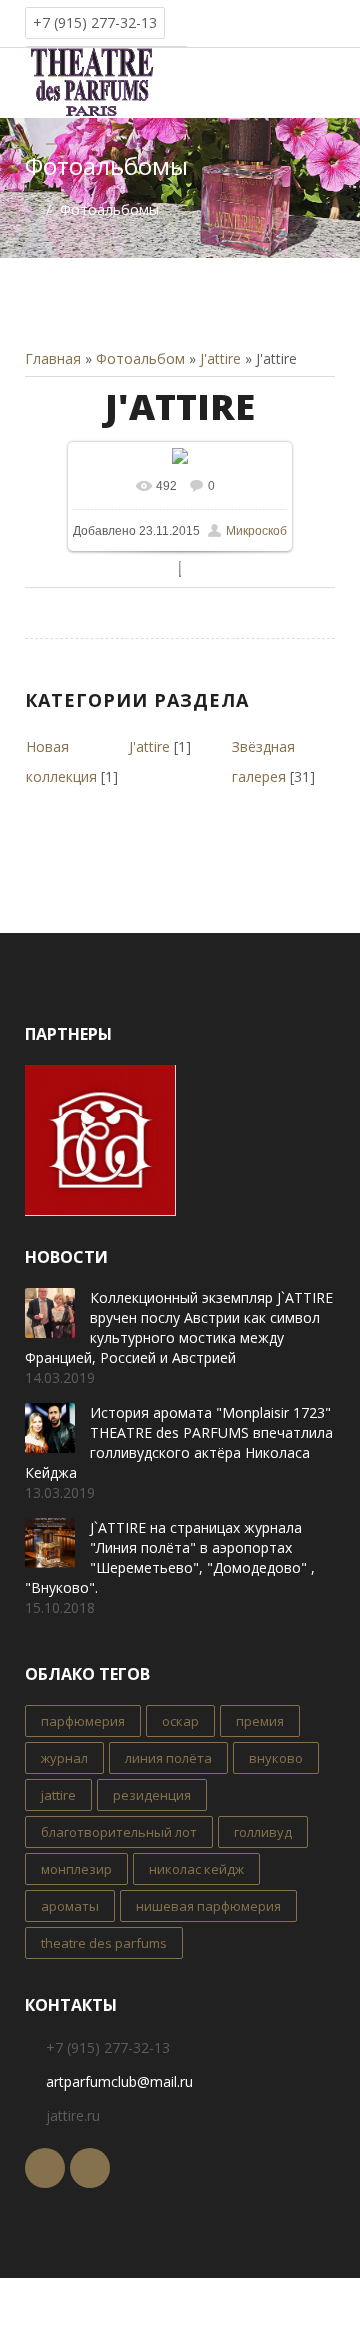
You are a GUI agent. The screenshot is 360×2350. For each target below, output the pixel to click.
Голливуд (263, 1832)
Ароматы (70, 1906)
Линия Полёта (168, 1758)
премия (260, 1721)
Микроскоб (256, 531)
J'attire (220, 358)
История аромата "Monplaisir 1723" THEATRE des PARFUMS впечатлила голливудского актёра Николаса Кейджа (179, 1442)
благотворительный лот (119, 1832)
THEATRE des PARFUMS (104, 1943)
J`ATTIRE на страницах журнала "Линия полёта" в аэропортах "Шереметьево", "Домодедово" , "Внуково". (170, 1557)
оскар (180, 1721)
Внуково (276, 1758)
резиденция (152, 1795)
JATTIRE (58, 1795)
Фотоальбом (140, 358)
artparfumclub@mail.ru (119, 2081)
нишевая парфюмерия (208, 1906)
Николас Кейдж (196, 1869)
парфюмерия (83, 1721)
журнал (64, 1758)
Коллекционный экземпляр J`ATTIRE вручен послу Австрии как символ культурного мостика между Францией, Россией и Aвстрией (179, 1327)
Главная (53, 358)
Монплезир (76, 1869)
